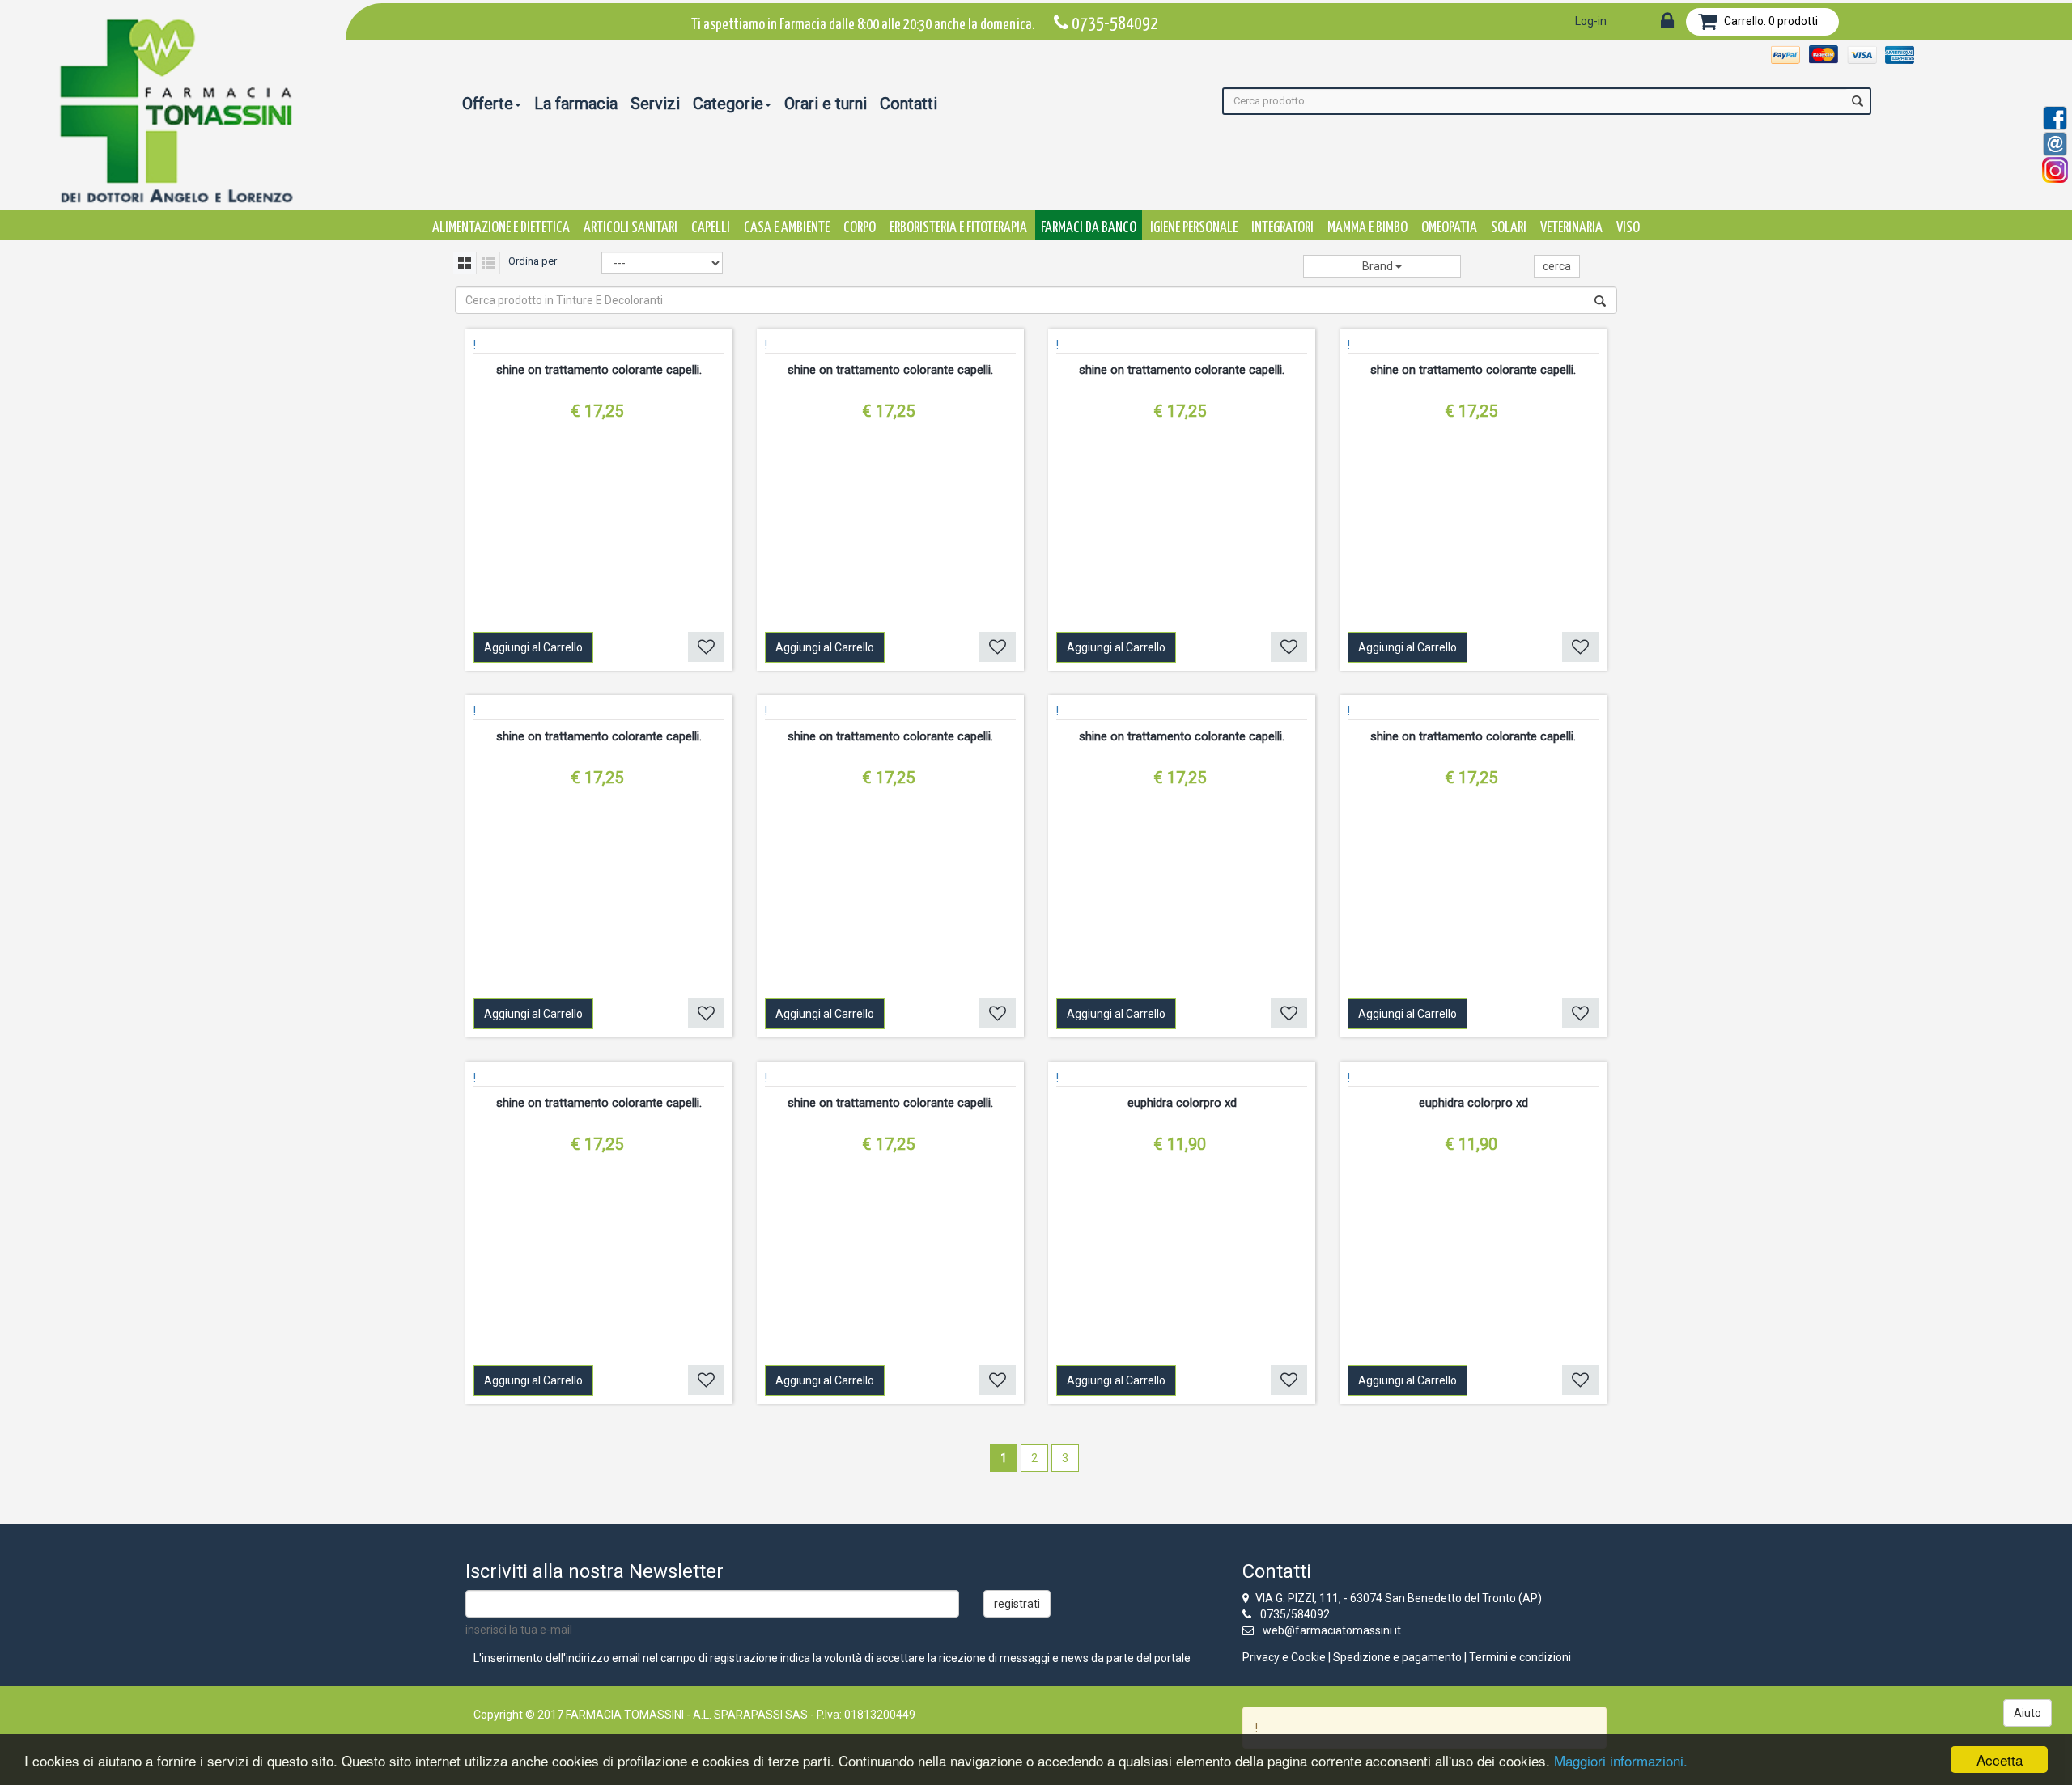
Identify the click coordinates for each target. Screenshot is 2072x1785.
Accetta (2000, 1760)
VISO (1628, 228)
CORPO (860, 228)
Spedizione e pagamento (1397, 1657)
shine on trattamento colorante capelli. (599, 370)
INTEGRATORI (1282, 228)
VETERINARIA (1571, 228)
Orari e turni (826, 104)
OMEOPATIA (1449, 228)
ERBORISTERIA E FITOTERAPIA (958, 228)
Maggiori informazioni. (1621, 1760)
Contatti (909, 104)
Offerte (488, 104)
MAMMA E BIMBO (1367, 228)
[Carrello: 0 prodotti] (1707, 24)
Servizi (655, 104)
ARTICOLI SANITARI (631, 228)
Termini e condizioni (1520, 1657)
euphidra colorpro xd (1182, 1103)
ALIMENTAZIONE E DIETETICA (501, 228)
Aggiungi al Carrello (533, 647)
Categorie (728, 104)
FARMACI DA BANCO (1089, 228)
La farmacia (576, 104)
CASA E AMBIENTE (787, 228)
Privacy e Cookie (1284, 1657)
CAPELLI (711, 228)
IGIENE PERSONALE (1194, 228)
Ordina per (533, 261)
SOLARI (1509, 228)
